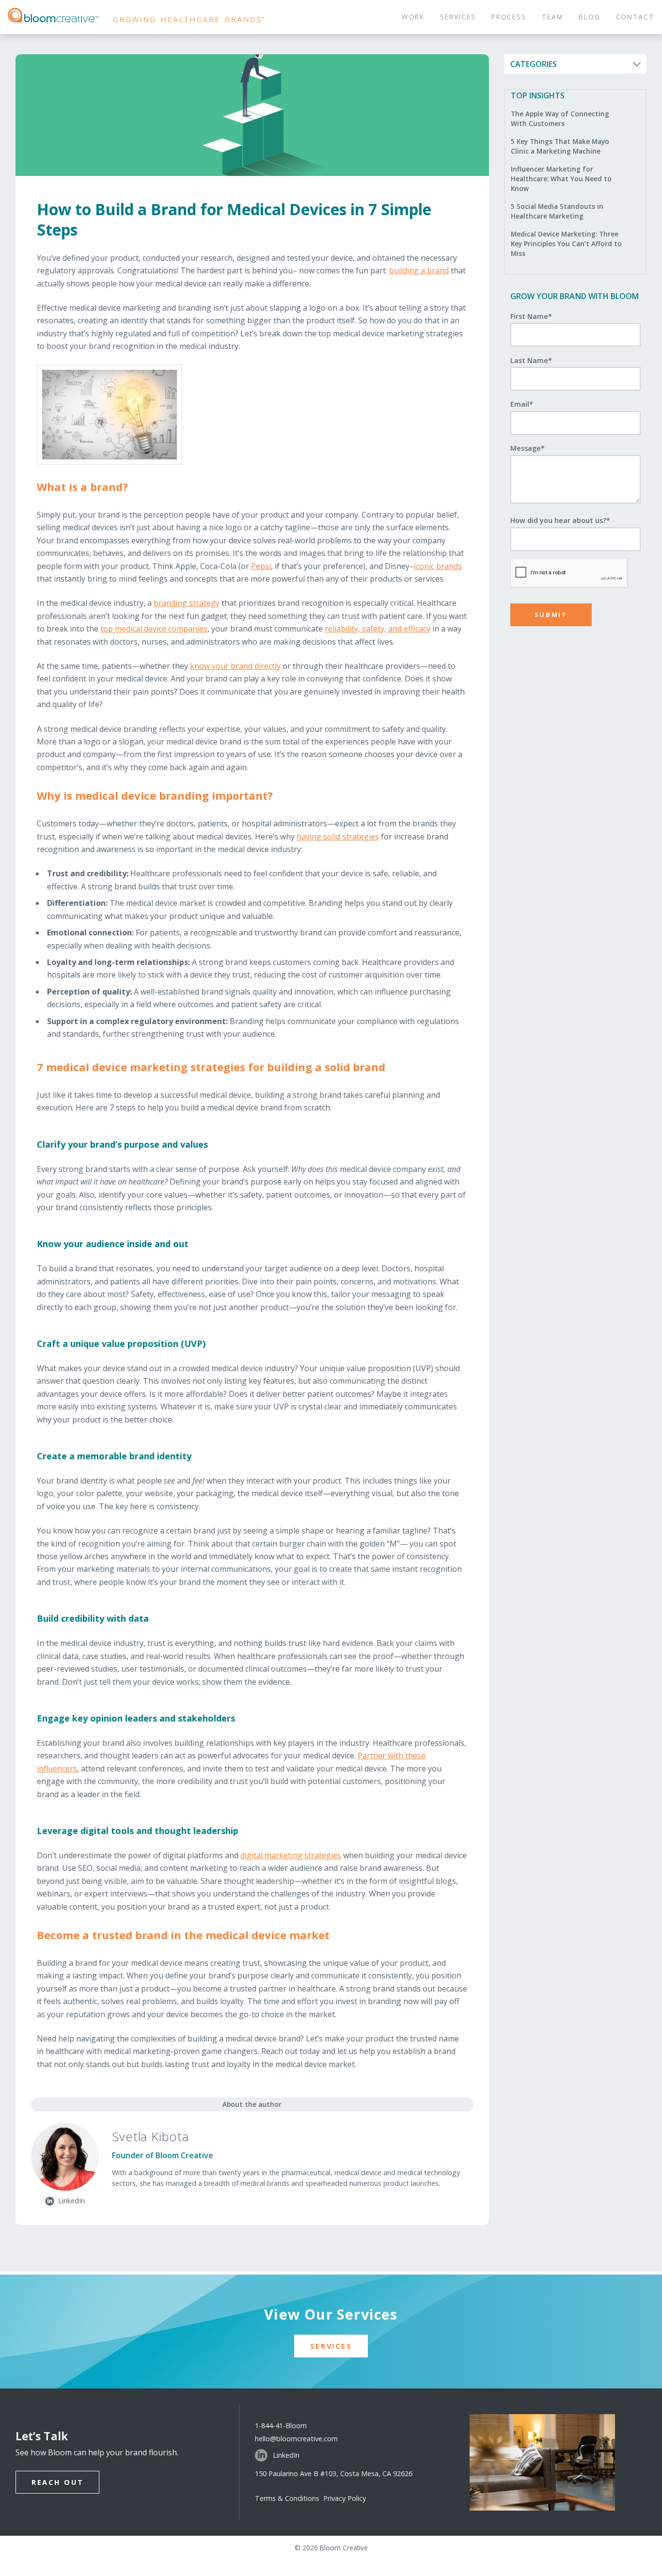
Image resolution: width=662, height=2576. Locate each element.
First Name (531, 316)
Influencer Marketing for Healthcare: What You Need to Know (561, 179)
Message (528, 448)
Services (331, 2346)
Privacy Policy (345, 2498)
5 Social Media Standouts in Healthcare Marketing (557, 211)
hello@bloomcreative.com (296, 2439)
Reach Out (57, 2482)
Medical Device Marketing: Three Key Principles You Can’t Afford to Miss (566, 244)
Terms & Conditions (289, 2498)
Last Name (531, 360)
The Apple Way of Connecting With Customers (560, 119)
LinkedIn (286, 2455)
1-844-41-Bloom (281, 2426)
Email (522, 404)
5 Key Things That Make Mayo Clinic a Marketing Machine (560, 146)
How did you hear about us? (560, 520)
